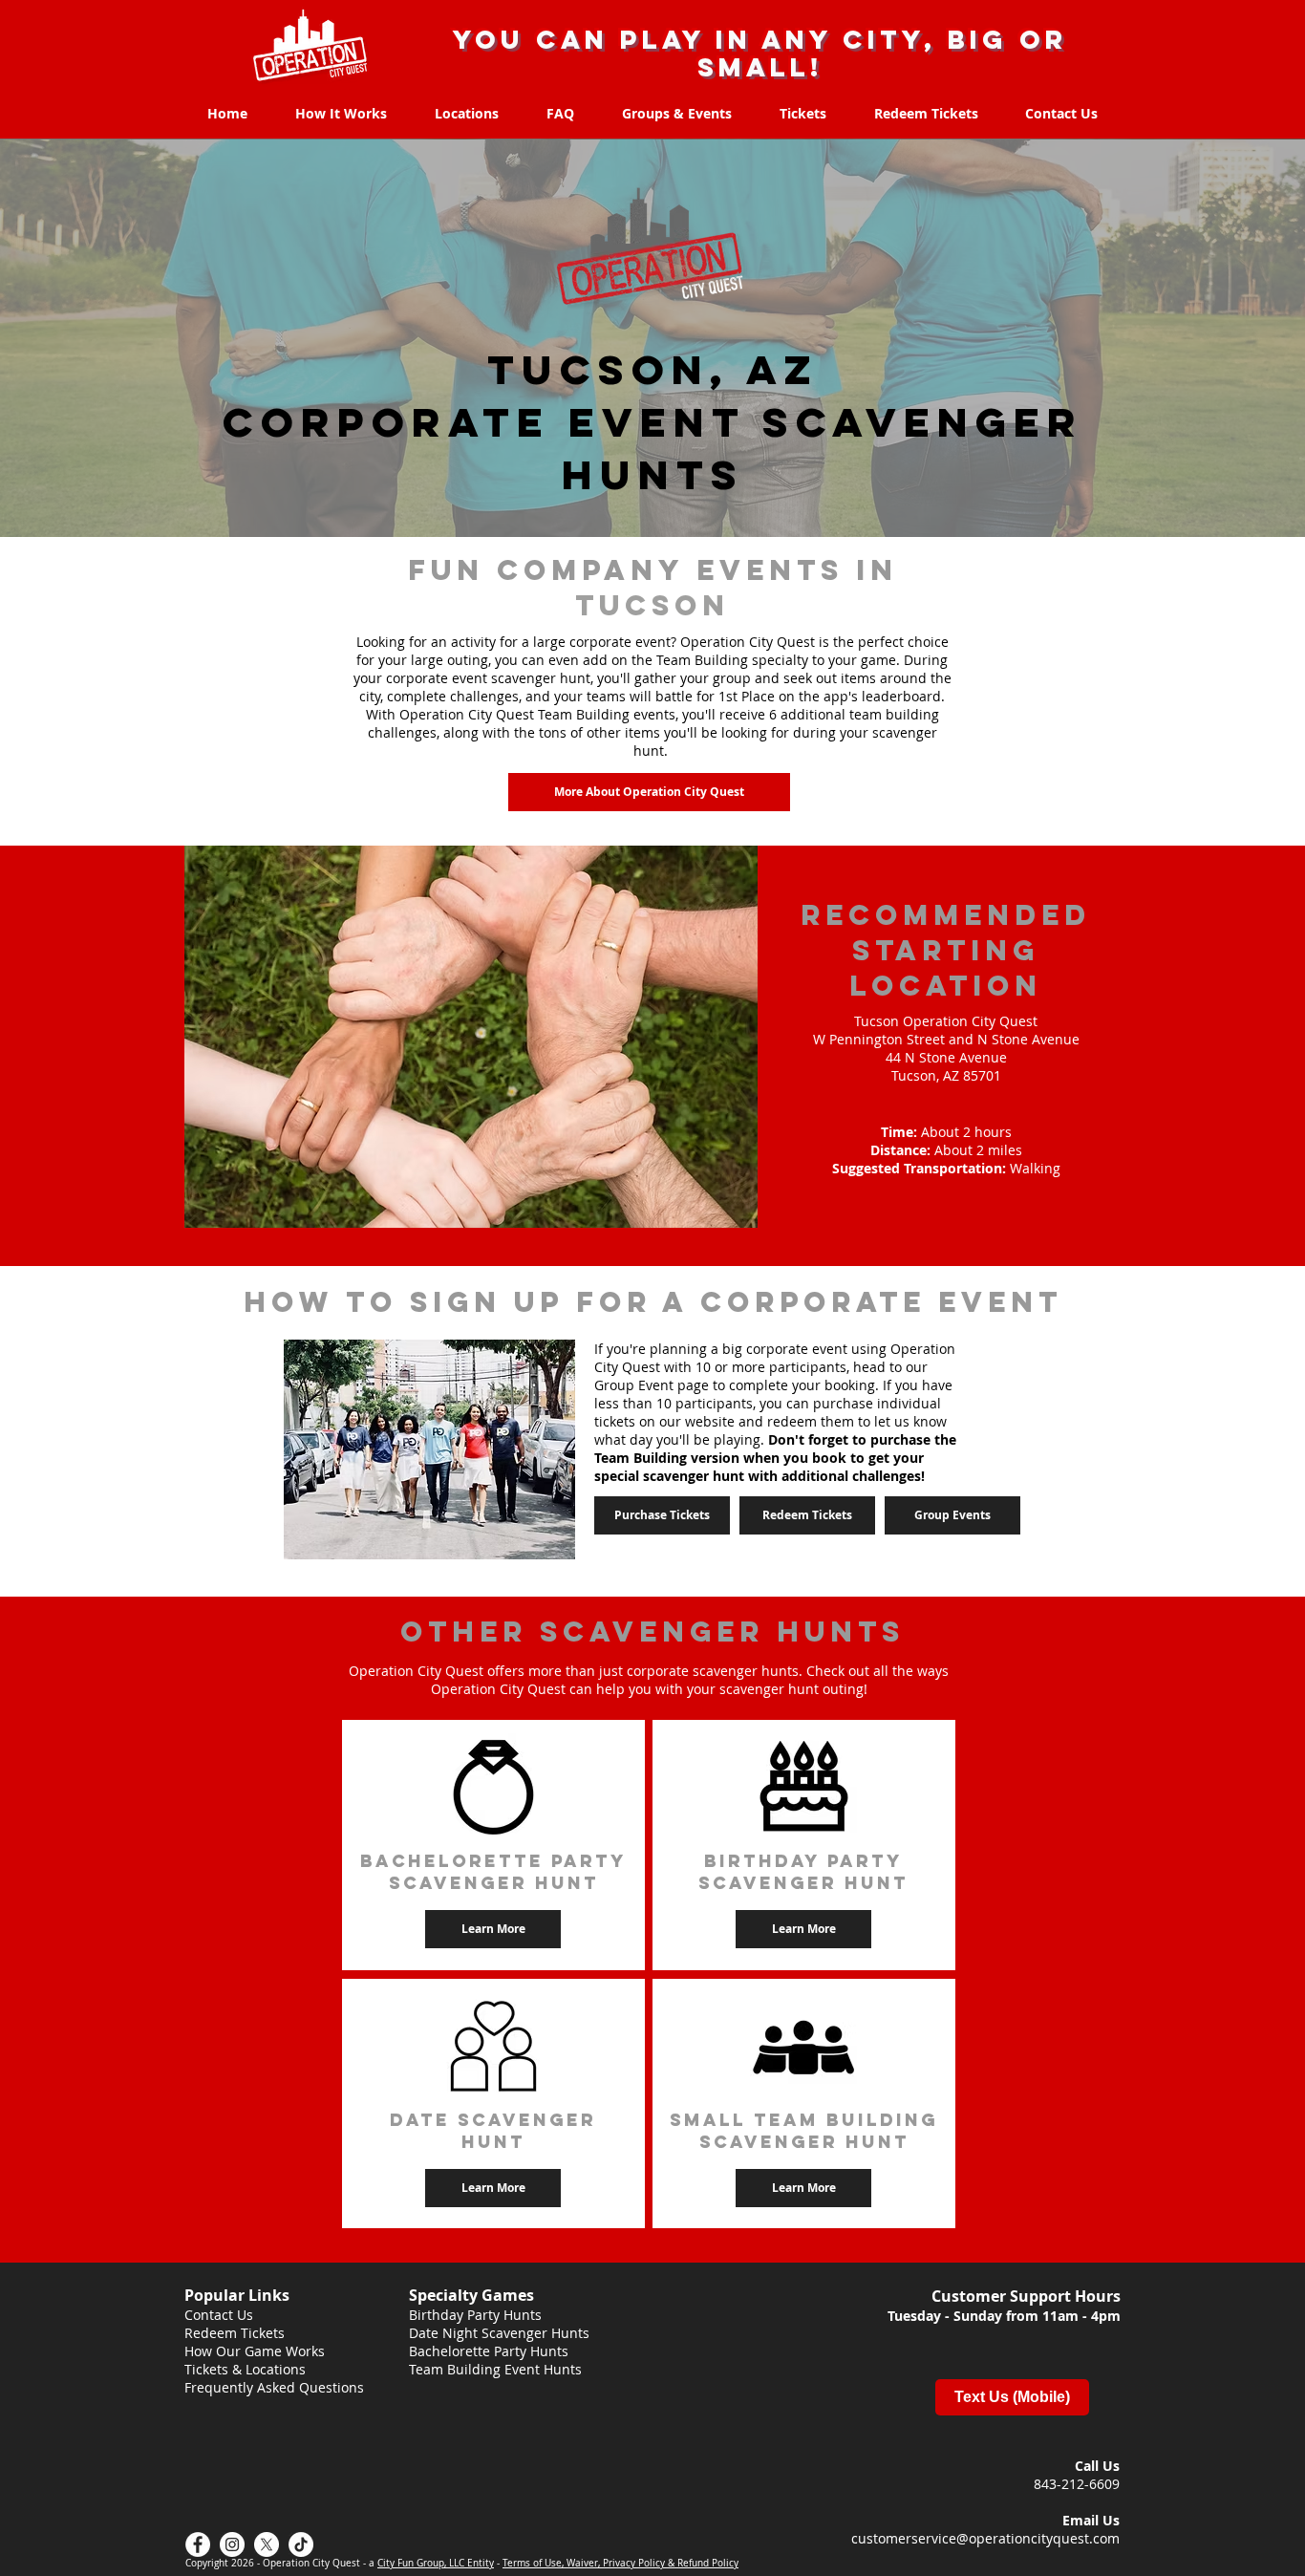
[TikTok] (301, 2544)
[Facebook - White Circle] (198, 2544)
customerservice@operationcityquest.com (985, 2538)
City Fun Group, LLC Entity (436, 2563)
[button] (803, 1929)
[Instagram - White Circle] (232, 2544)
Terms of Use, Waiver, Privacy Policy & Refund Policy (620, 2563)
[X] (267, 2544)
